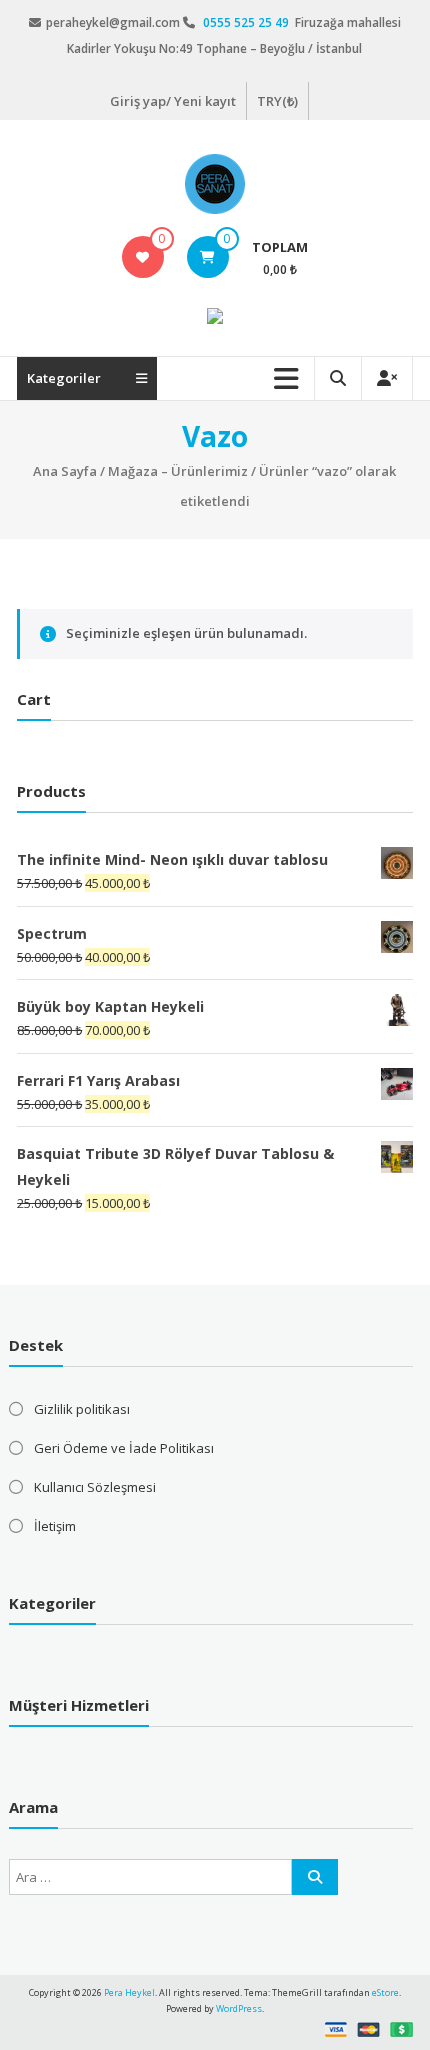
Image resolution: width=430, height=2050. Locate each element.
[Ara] (315, 1877)
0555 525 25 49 (247, 22)
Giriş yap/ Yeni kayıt (173, 101)
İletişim (55, 1526)
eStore (385, 1992)
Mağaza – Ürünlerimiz (178, 471)
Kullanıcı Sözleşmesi (95, 1487)
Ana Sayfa (65, 471)
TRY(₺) (277, 101)
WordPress (239, 2008)
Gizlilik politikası (82, 1409)
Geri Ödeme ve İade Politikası (124, 1448)
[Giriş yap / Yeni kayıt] (387, 378)
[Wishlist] (142, 257)
